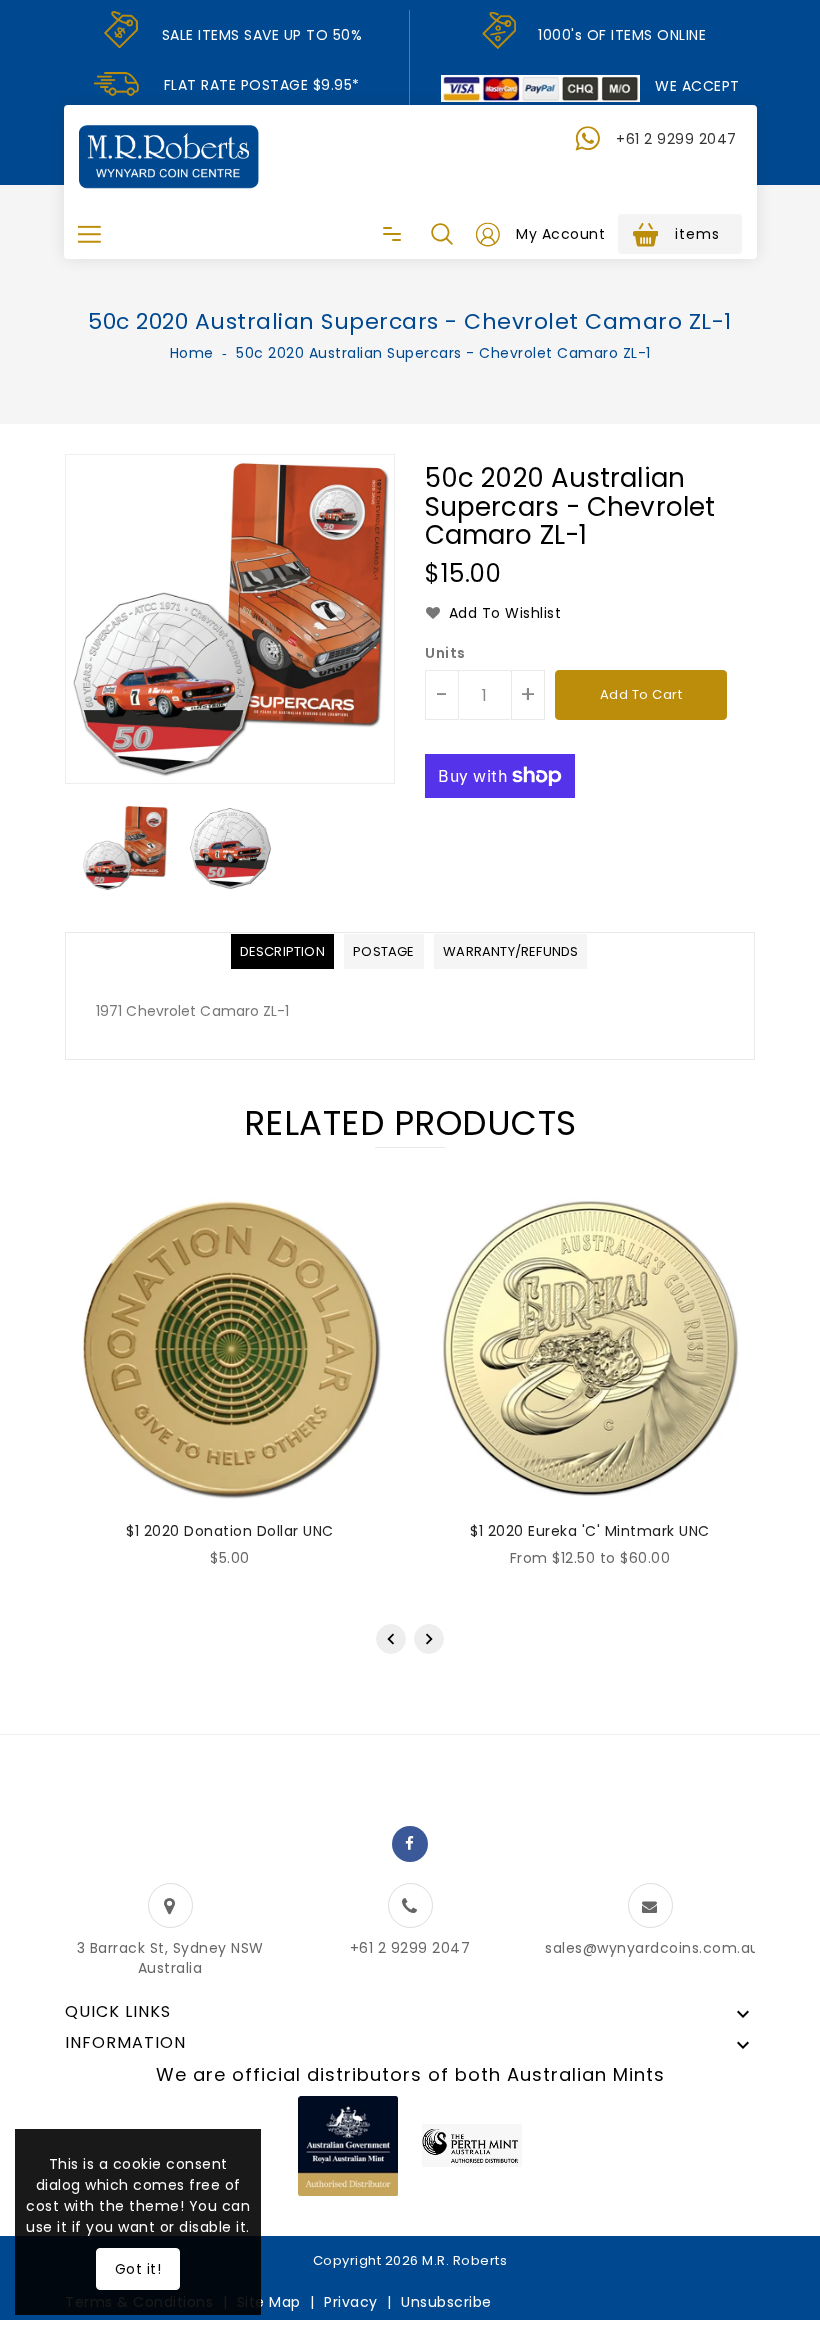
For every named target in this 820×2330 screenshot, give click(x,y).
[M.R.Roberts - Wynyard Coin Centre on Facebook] (410, 1844)
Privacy (351, 2302)
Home (192, 353)
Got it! (138, 2269)
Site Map (269, 2302)
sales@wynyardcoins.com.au (652, 1948)
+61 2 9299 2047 (676, 139)
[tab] (282, 951)
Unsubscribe (446, 2302)
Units (445, 653)
